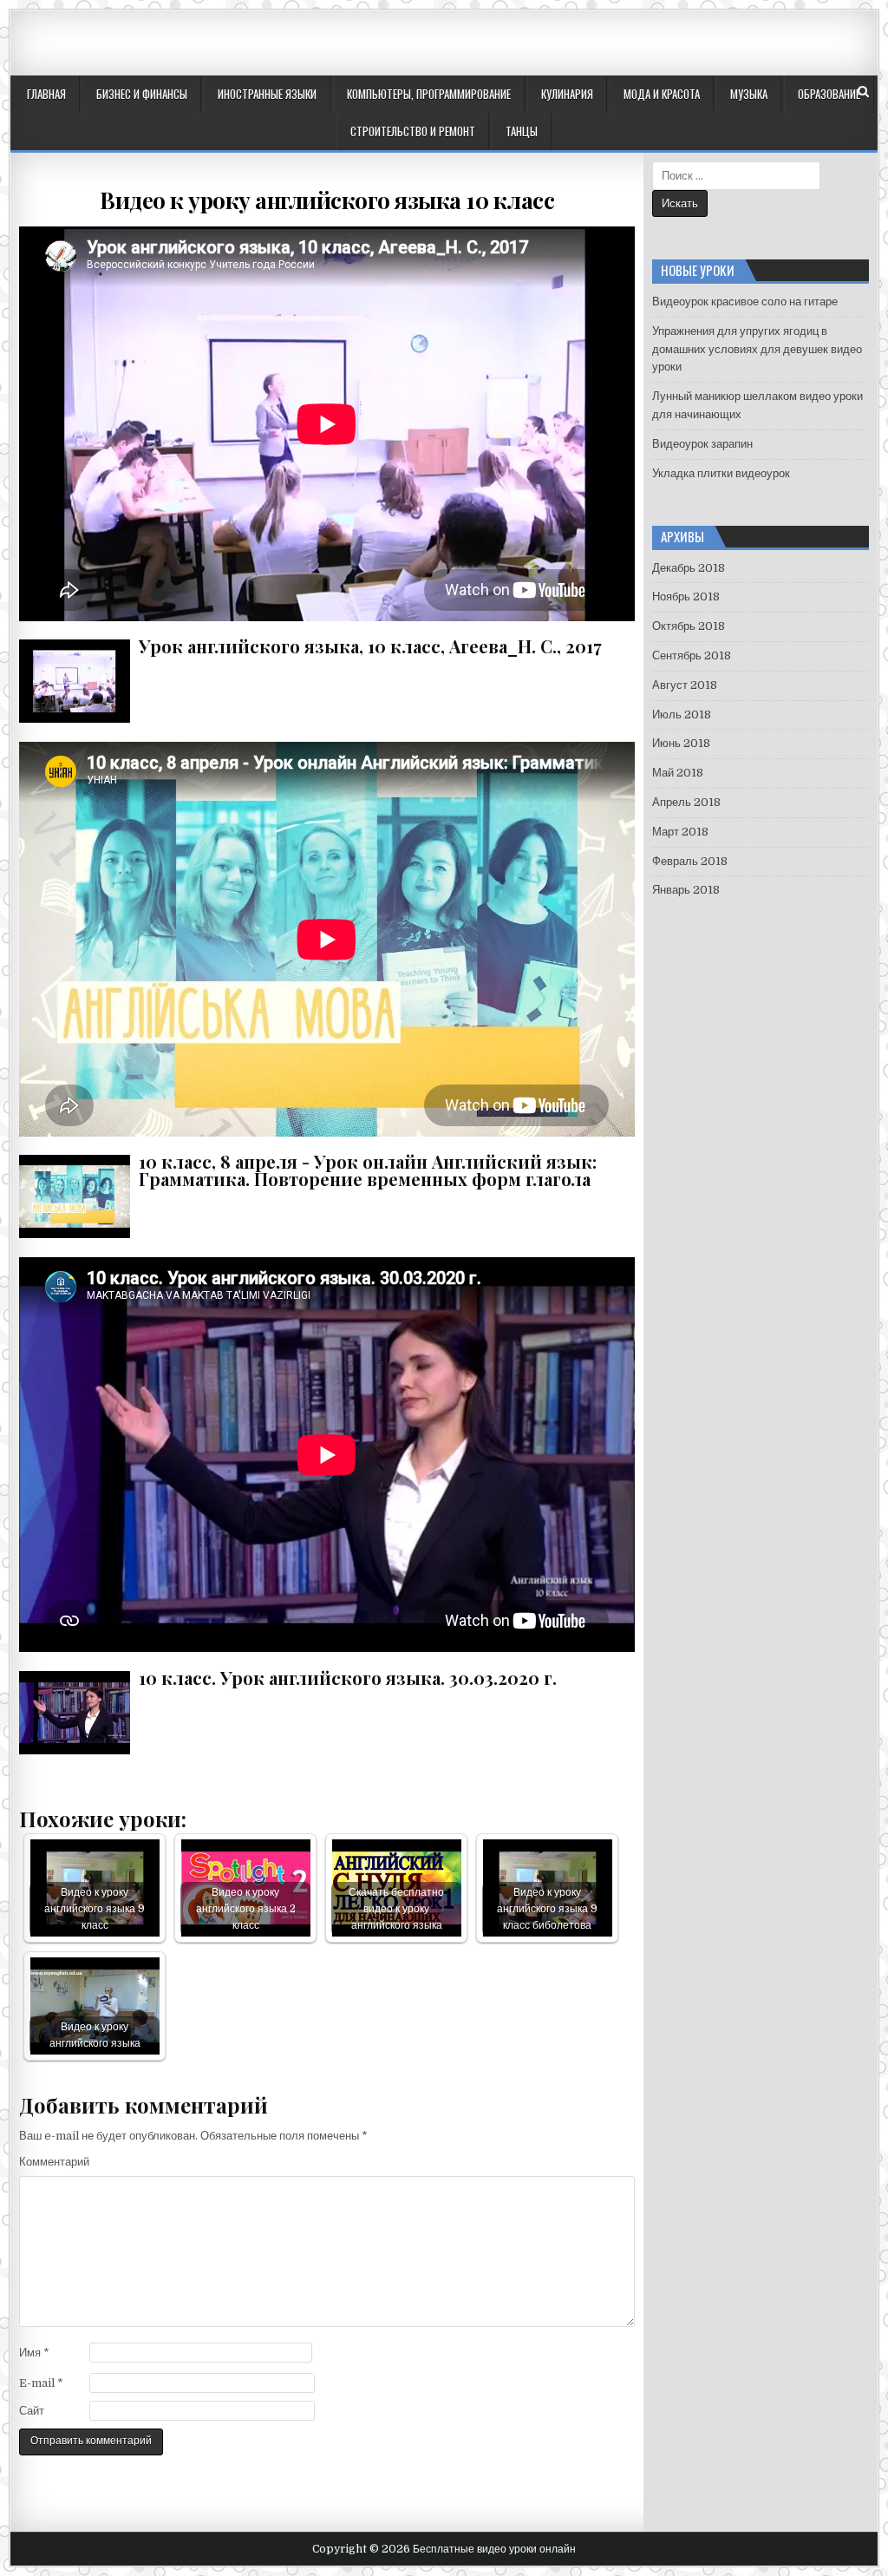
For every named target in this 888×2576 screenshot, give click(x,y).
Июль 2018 (682, 714)
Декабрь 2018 (689, 568)
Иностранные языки (267, 94)
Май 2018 (678, 773)
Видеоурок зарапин (702, 444)
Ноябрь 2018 (686, 596)
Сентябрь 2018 (692, 655)
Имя (34, 2353)
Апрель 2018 (686, 802)
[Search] (863, 92)
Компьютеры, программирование (429, 94)
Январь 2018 (686, 890)
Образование (829, 94)
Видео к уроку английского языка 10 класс (327, 200)
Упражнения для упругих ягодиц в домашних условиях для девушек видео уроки (757, 349)
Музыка (749, 94)
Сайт (32, 2411)
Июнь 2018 (681, 743)
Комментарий (54, 2162)
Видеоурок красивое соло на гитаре (745, 302)
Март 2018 (680, 832)
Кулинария (567, 94)
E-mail (41, 2383)
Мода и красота (662, 94)
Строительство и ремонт (413, 131)
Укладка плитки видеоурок (721, 473)
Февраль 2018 (690, 861)
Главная (46, 94)
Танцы (522, 131)
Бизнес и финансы (142, 94)
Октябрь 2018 (689, 626)
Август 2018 (685, 685)
